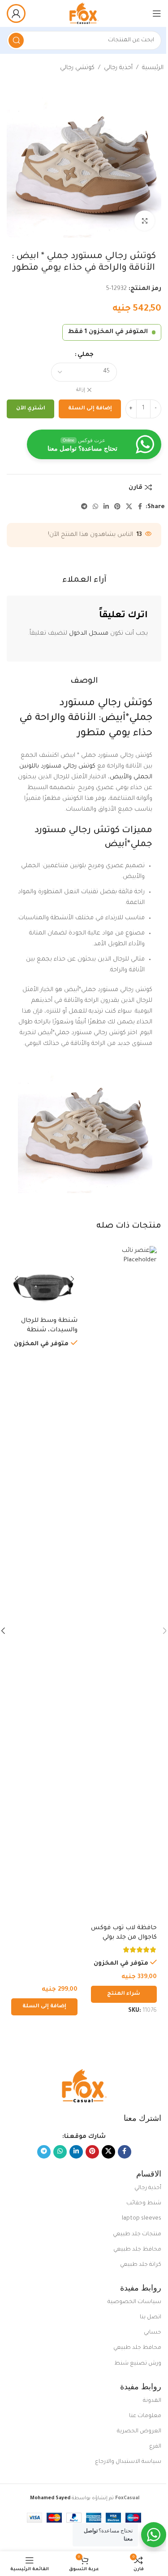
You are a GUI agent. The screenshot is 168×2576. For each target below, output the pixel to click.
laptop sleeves (142, 2219)
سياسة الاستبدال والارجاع (128, 2462)
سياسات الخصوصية (134, 2302)
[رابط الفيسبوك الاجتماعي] (140, 507)
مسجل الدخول (89, 634)
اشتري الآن (31, 409)
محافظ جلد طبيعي (137, 2250)
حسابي (153, 2333)
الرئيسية (153, 68)
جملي (86, 355)
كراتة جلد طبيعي (141, 2265)
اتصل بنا (151, 2317)
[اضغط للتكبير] (144, 221)
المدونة (152, 2401)
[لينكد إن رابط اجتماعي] (106, 507)
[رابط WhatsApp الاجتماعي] (95, 507)
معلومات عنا (145, 2416)
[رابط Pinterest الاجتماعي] (117, 507)
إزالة (81, 390)
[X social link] (129, 507)
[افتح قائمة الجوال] (157, 13)
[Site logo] (84, 14)
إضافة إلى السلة (90, 409)
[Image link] (84, 2087)
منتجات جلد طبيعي (137, 2234)
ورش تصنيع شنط (138, 2364)
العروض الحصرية (139, 2431)
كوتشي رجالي (77, 68)
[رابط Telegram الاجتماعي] (84, 507)
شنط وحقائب (144, 2203)
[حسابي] (16, 13)
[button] (44, 2007)
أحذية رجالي (118, 68)
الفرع (155, 2447)
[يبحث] (16, 40)
